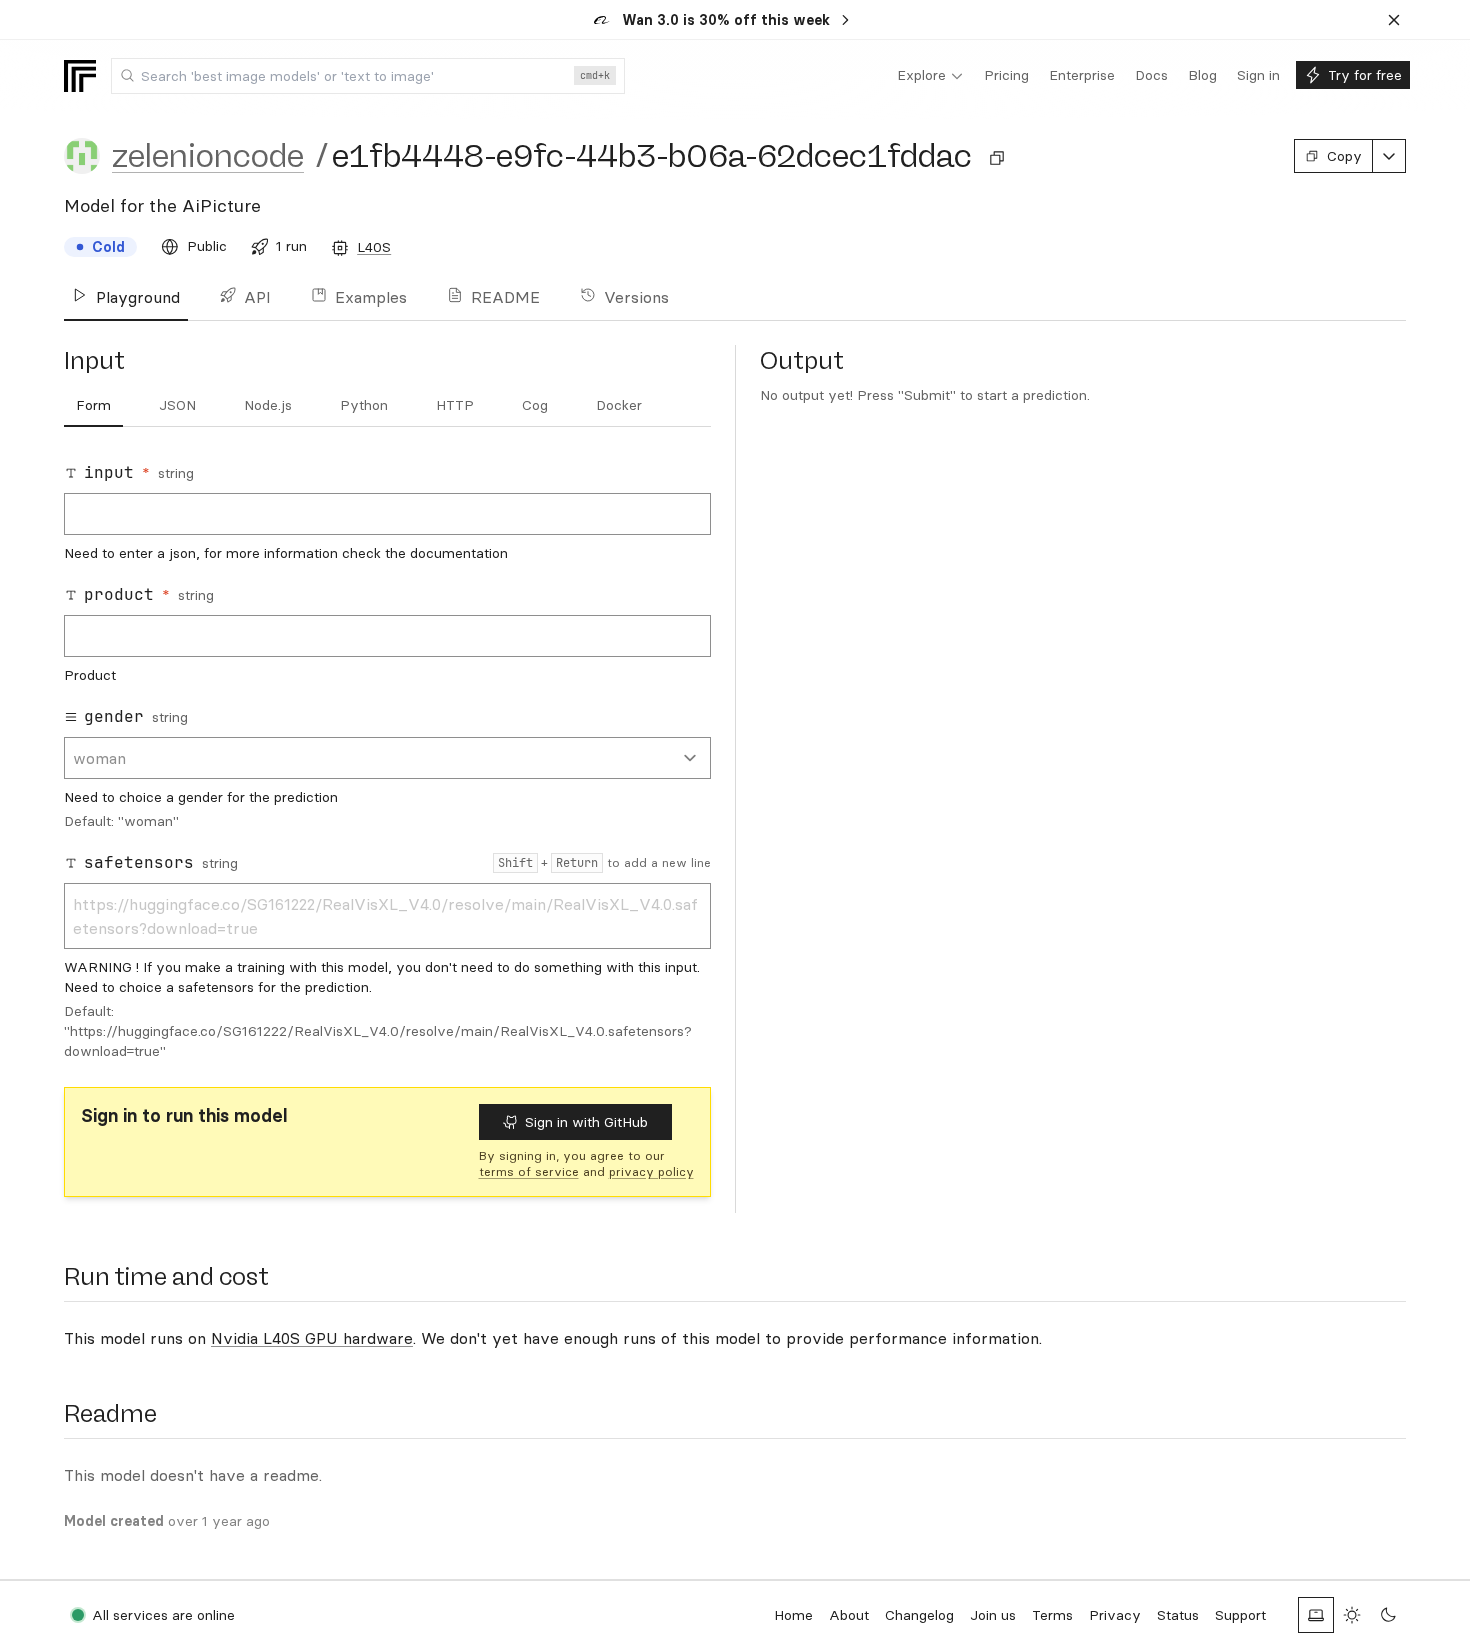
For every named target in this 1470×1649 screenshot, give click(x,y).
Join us (993, 1615)
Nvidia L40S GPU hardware (312, 1338)
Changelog (919, 1615)
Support (1240, 1615)
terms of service (529, 1171)
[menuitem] (930, 76)
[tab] (93, 406)
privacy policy (651, 1171)
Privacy (1115, 1615)
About (849, 1615)
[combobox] (368, 76)
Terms (1052, 1615)
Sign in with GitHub (586, 1122)
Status (1178, 1615)
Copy (1344, 156)
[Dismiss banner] (1394, 20)
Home (793, 1615)
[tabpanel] (387, 761)
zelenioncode (208, 156)
